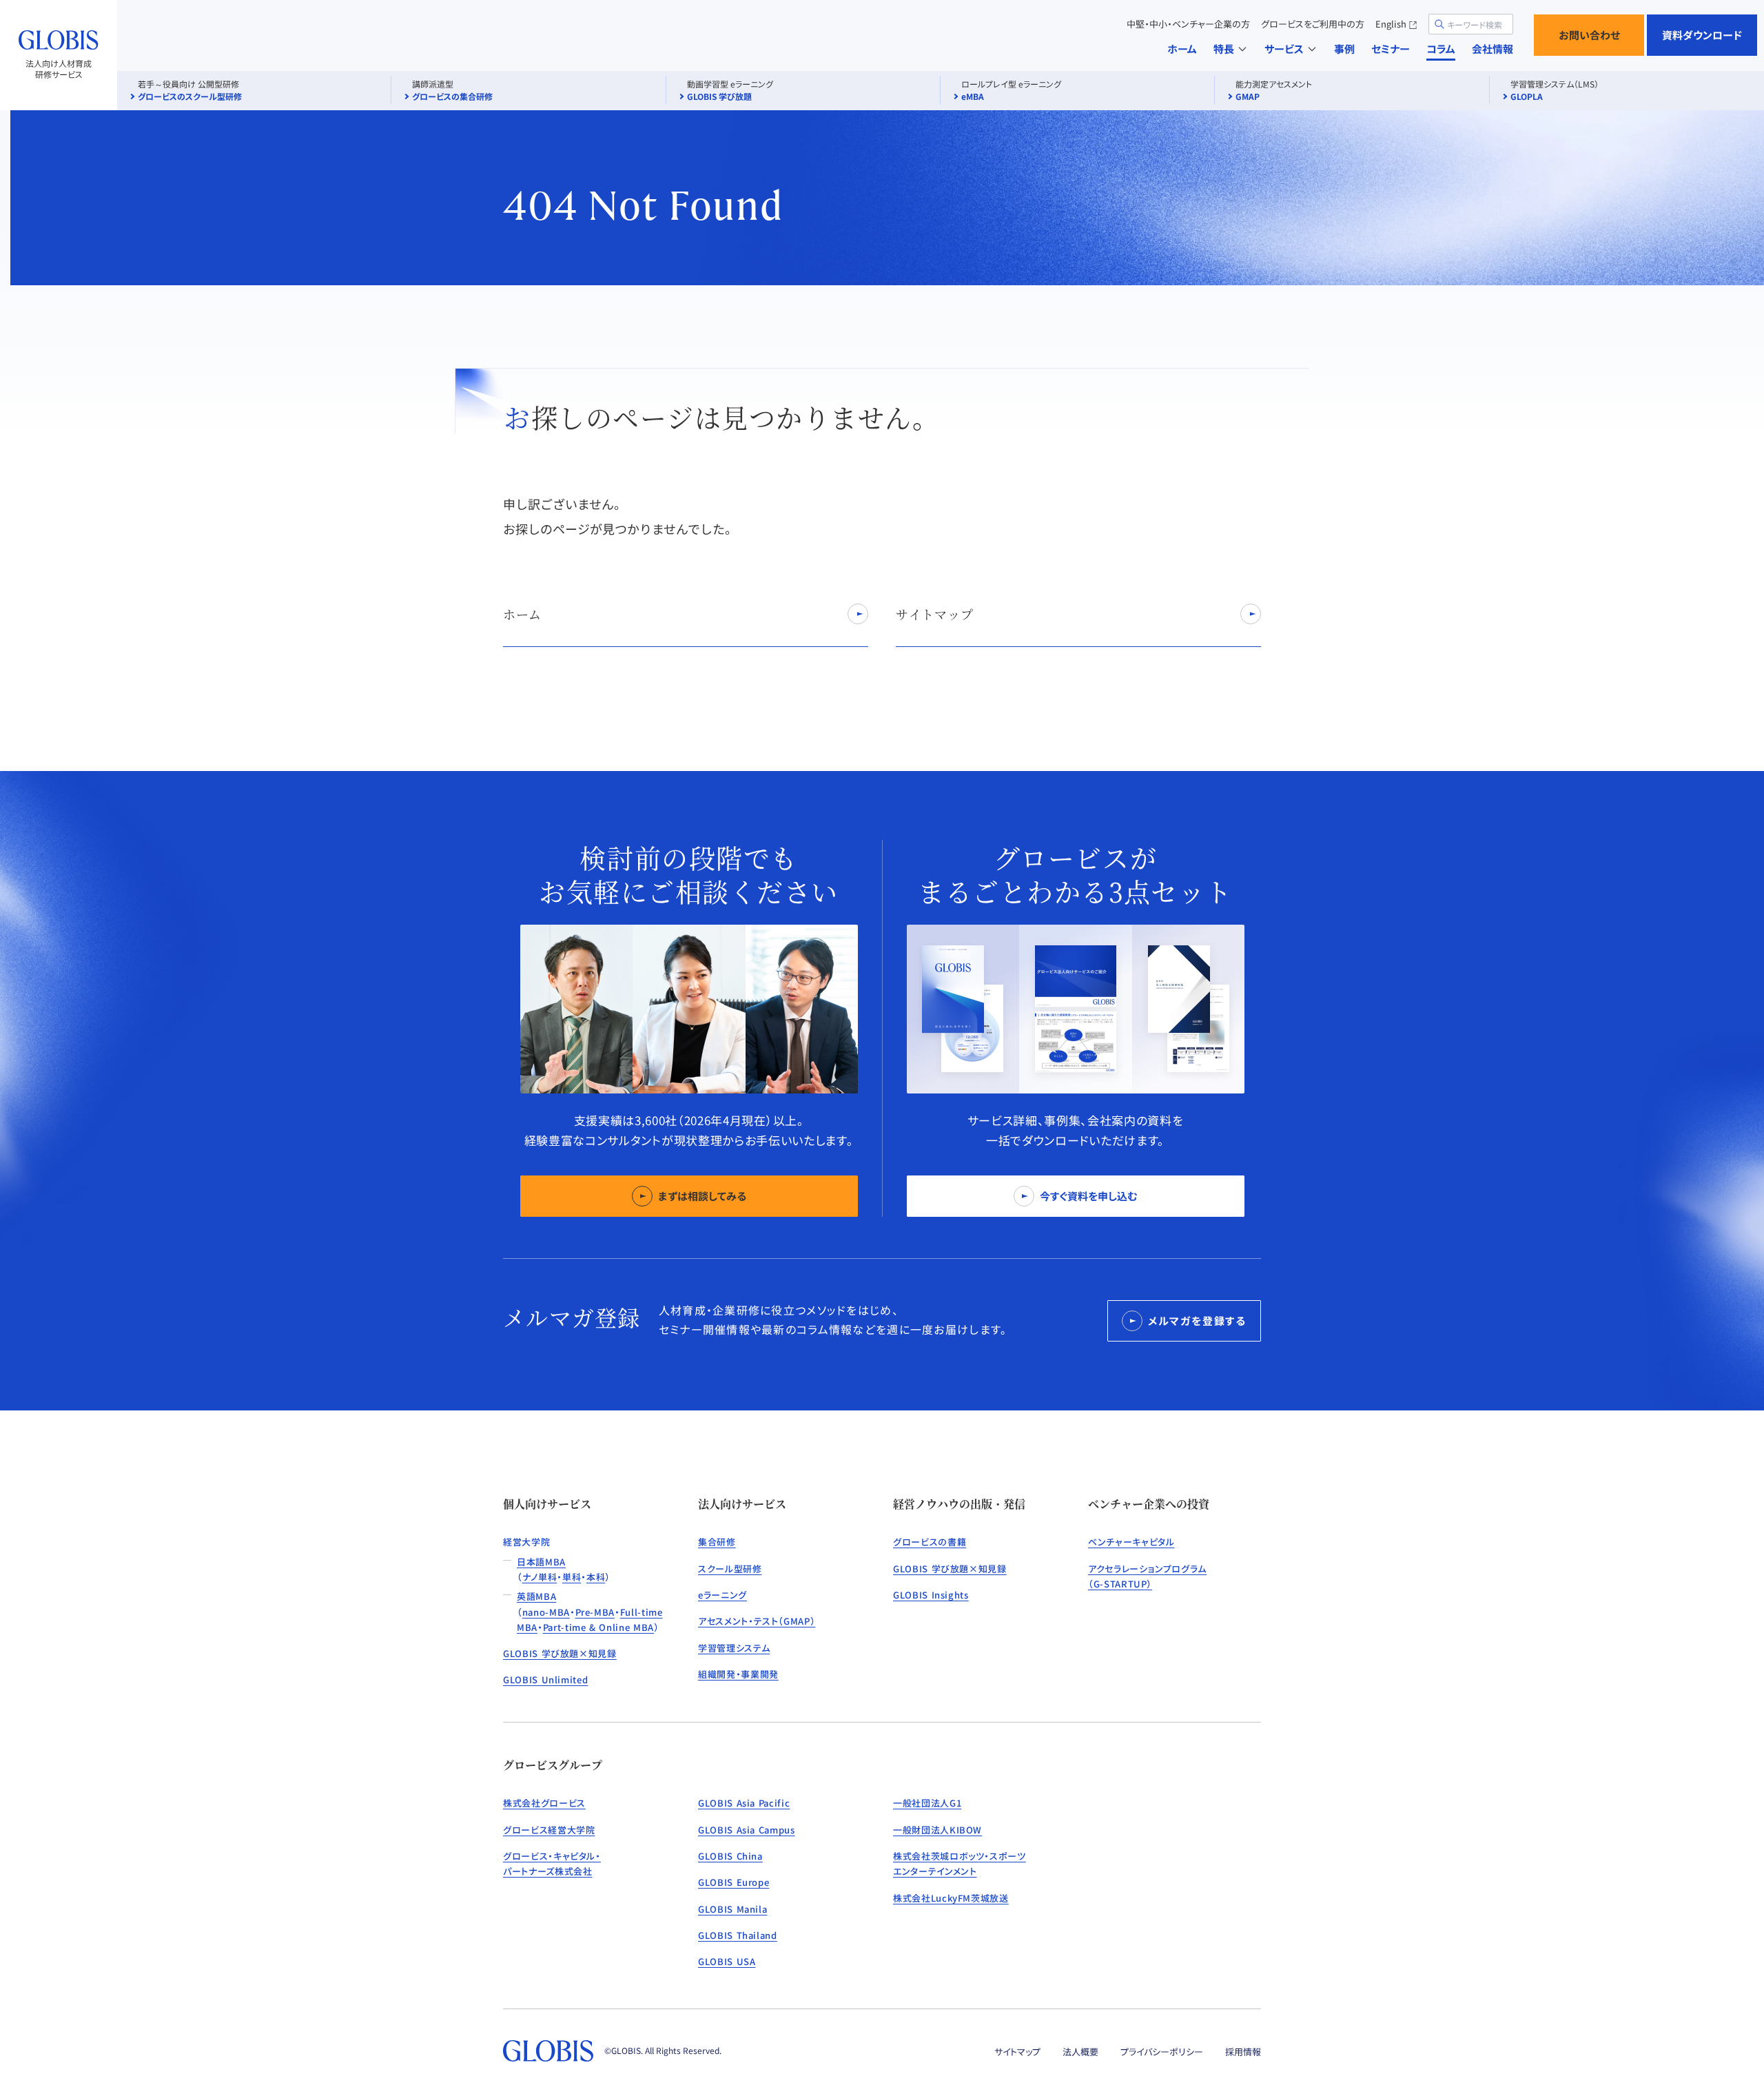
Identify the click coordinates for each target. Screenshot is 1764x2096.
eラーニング (722, 1595)
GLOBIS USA (727, 1961)
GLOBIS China (730, 1856)
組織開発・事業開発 (738, 1674)
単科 (572, 1577)
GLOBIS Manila (732, 1909)
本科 (596, 1577)
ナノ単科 (540, 1577)
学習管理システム (734, 1648)
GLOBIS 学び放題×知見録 (560, 1653)
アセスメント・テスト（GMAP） (757, 1621)
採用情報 (1243, 2052)
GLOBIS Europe (734, 1882)
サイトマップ (1017, 2052)
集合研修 (717, 1542)
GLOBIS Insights (931, 1595)
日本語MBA (541, 1562)
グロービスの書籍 (930, 1542)
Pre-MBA (595, 1612)
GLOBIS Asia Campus (747, 1830)
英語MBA (536, 1596)
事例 (1344, 49)
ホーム (1182, 49)
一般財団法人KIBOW (937, 1830)
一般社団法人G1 (927, 1803)
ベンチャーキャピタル (1131, 1542)
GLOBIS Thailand (738, 1935)
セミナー (1391, 49)
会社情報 (1493, 49)
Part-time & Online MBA (598, 1627)
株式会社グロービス (544, 1803)
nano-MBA (546, 1612)
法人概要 (1080, 2052)
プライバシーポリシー (1162, 2052)
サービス (1284, 49)
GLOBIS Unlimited (545, 1679)
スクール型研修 (730, 1569)
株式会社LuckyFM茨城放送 (951, 1898)
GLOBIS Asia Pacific (744, 1803)
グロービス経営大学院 (549, 1830)
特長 (1224, 49)
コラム (1441, 49)
